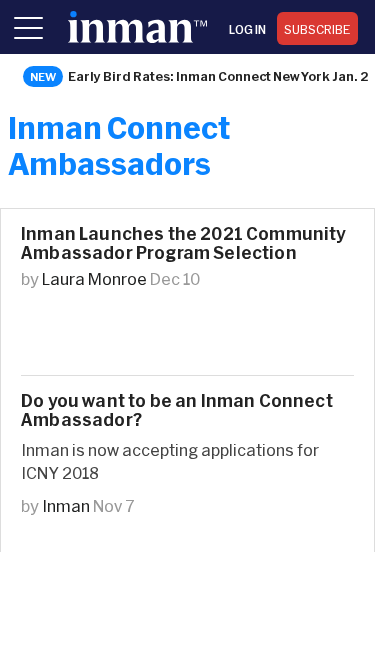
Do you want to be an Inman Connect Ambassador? (177, 410)
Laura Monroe (94, 278)
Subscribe (317, 29)
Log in (247, 29)
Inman (66, 505)
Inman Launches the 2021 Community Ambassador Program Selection (183, 243)
